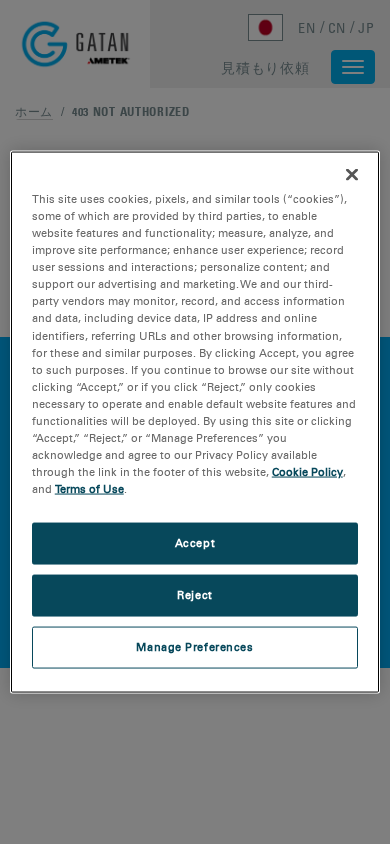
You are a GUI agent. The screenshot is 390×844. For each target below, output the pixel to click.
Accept (195, 543)
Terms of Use (89, 489)
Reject (194, 595)
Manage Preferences (194, 647)
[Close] (352, 175)
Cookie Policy (307, 472)
